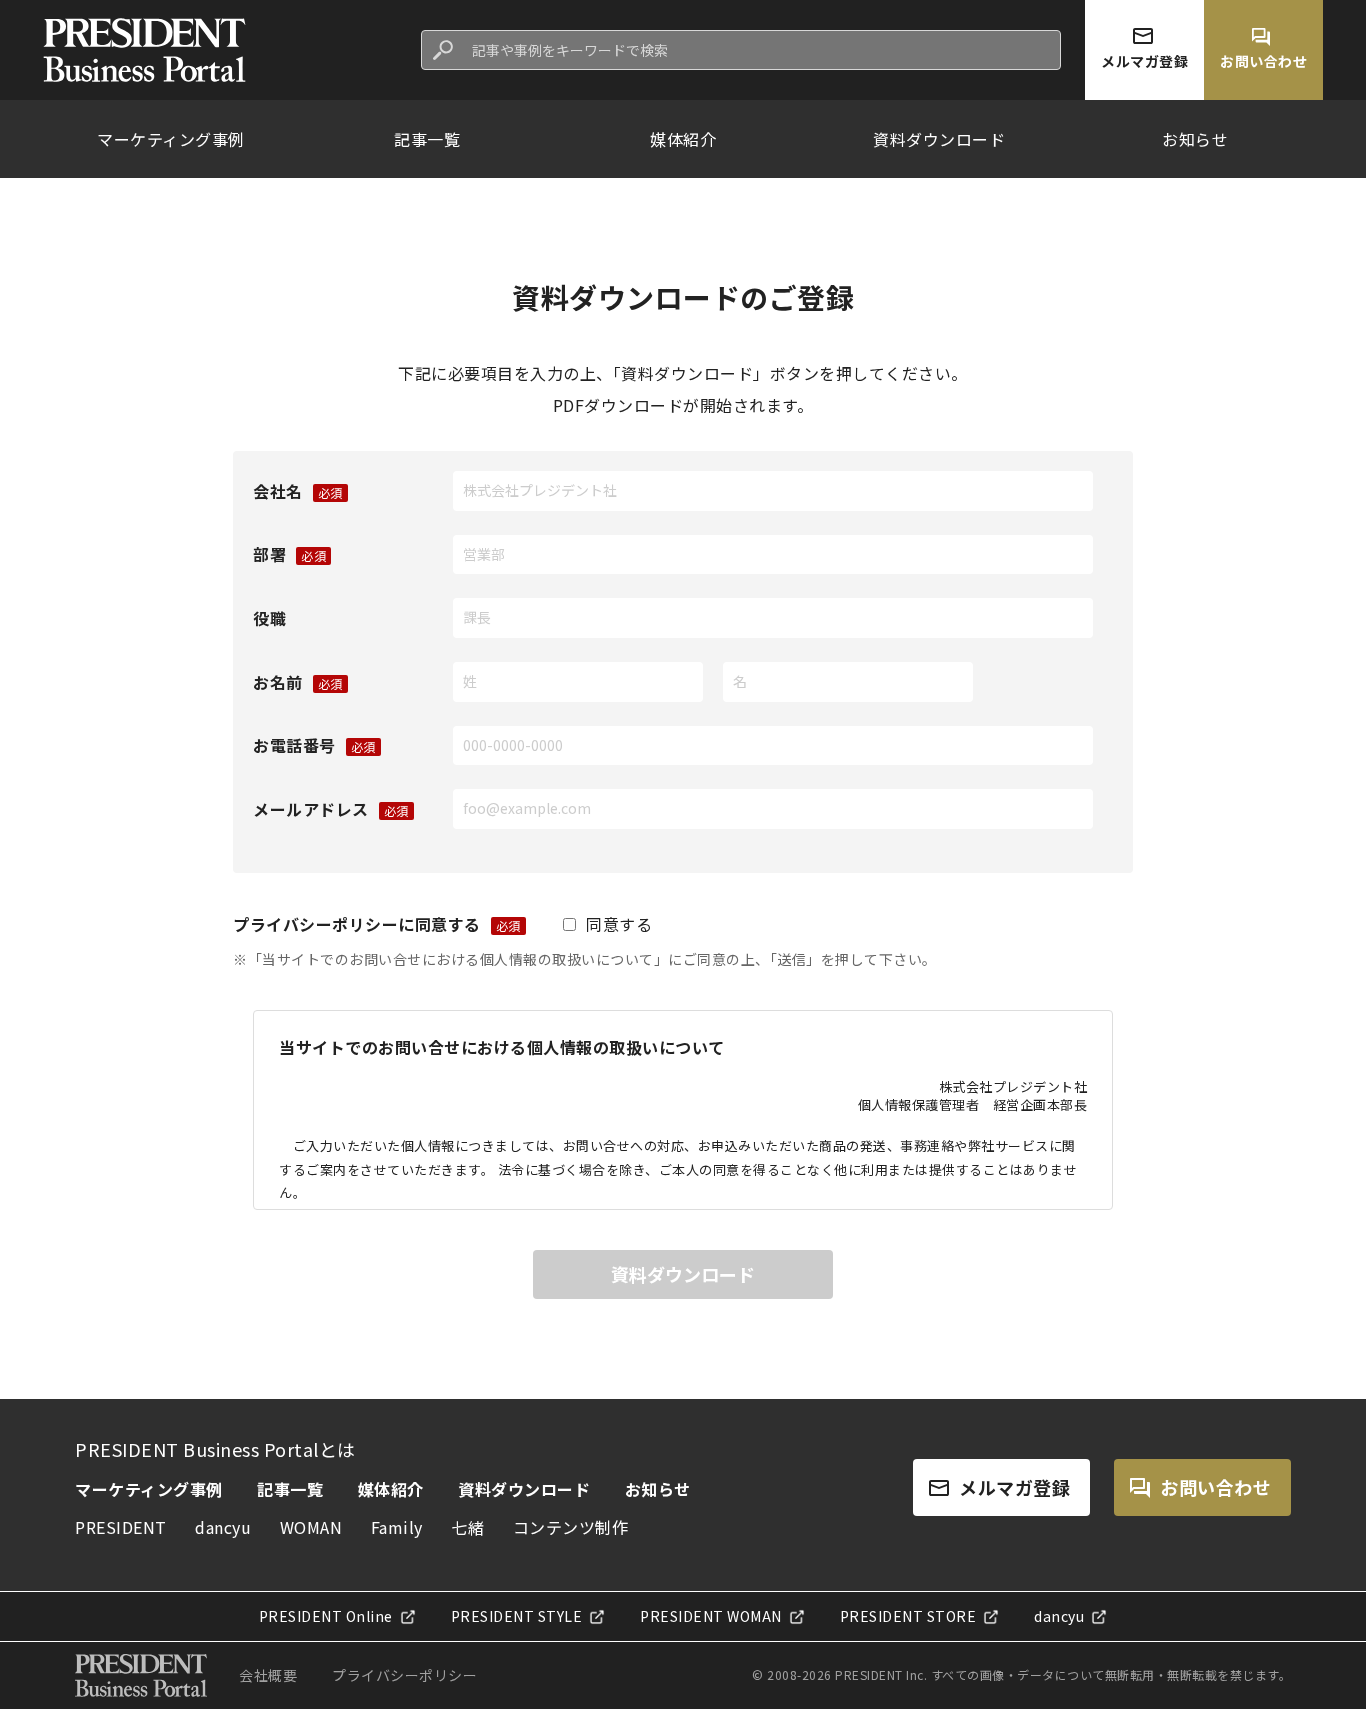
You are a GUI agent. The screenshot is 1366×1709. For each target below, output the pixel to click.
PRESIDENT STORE (908, 1616)
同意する (619, 924)
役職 (269, 618)
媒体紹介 (683, 139)
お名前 (278, 682)
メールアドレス (311, 809)
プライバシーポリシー (404, 1675)
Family (397, 1527)
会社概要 (268, 1675)
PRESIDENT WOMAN (711, 1616)
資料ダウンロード (939, 139)
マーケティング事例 (171, 139)
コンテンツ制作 (571, 1527)
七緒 (467, 1527)
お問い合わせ (1215, 1487)
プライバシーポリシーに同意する (357, 924)
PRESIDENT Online (326, 1616)
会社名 (278, 491)
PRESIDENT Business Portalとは (215, 1449)
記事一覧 (427, 139)
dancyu (223, 1527)
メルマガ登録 (1014, 1487)
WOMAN (311, 1527)
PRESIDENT (121, 1527)
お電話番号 (294, 745)
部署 (269, 554)
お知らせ (1195, 139)
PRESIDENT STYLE (517, 1616)
